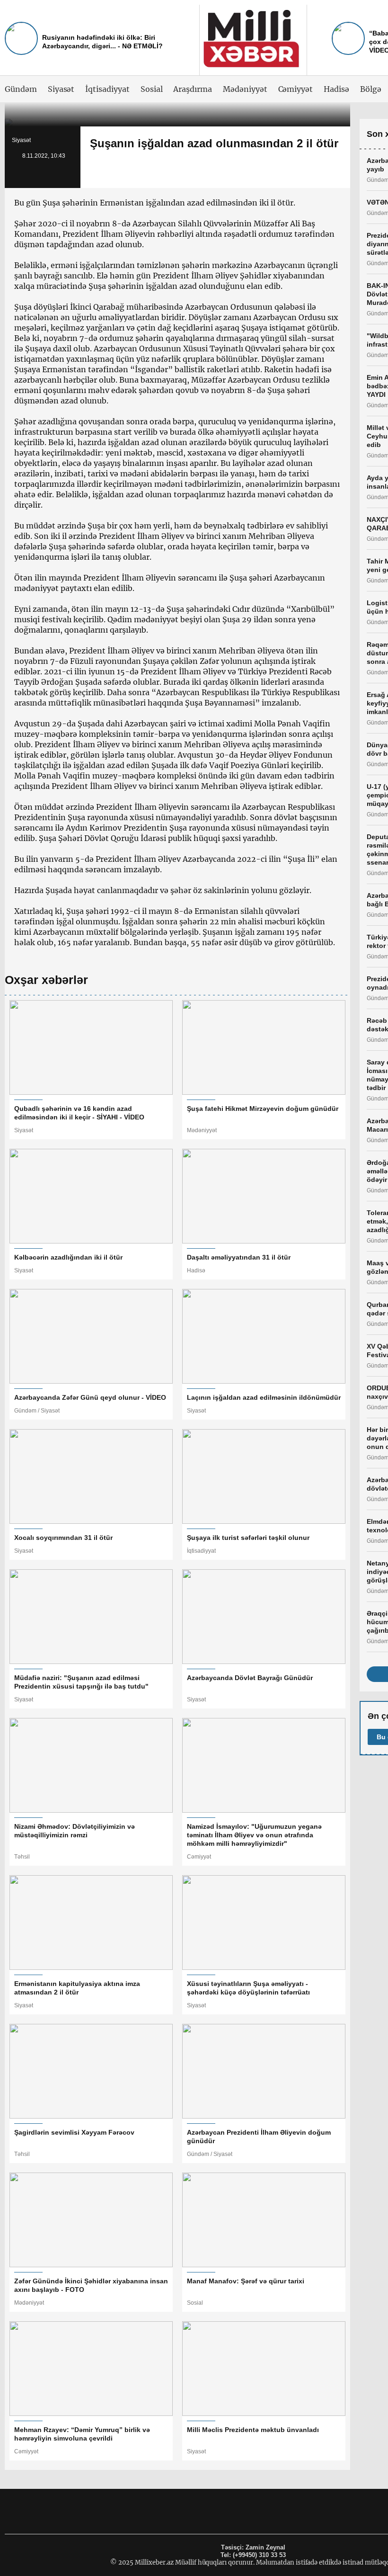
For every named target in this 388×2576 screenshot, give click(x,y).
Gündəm (21, 89)
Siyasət (61, 89)
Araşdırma (193, 89)
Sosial (152, 89)
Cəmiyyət (296, 89)
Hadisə (336, 89)
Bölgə (371, 89)
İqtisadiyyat (107, 89)
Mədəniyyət (245, 89)
